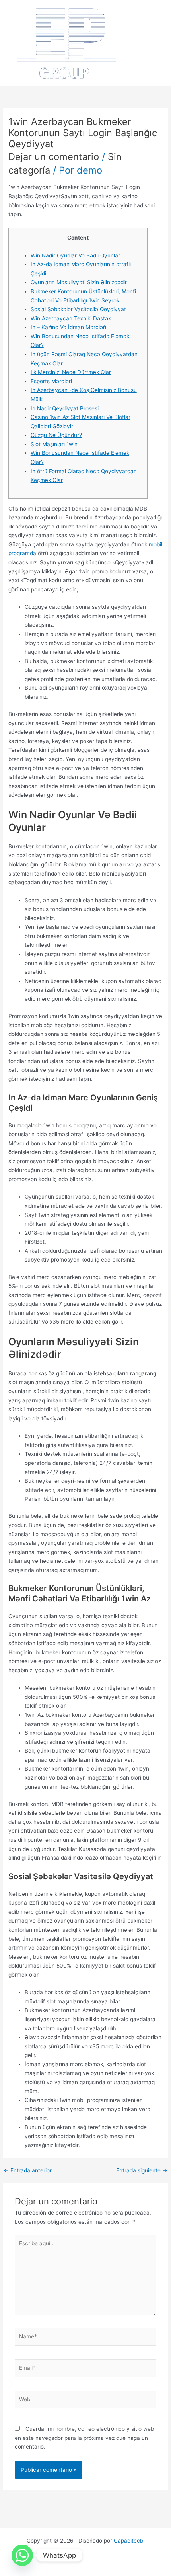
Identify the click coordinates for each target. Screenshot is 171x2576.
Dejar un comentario (54, 157)
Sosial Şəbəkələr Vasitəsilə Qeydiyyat (78, 309)
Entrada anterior (28, 2171)
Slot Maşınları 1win (54, 444)
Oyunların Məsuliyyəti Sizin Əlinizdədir (79, 282)
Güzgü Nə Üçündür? (56, 435)
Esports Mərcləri (51, 381)
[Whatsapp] (22, 2555)
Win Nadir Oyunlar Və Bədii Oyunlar (75, 255)
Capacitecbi (129, 2541)
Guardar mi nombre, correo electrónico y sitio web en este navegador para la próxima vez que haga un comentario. (84, 2438)
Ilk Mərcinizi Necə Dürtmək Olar (71, 372)
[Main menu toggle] (155, 43)
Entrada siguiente (142, 2171)
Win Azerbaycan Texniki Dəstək (71, 318)
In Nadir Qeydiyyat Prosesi (65, 408)
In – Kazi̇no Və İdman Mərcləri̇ (68, 327)
